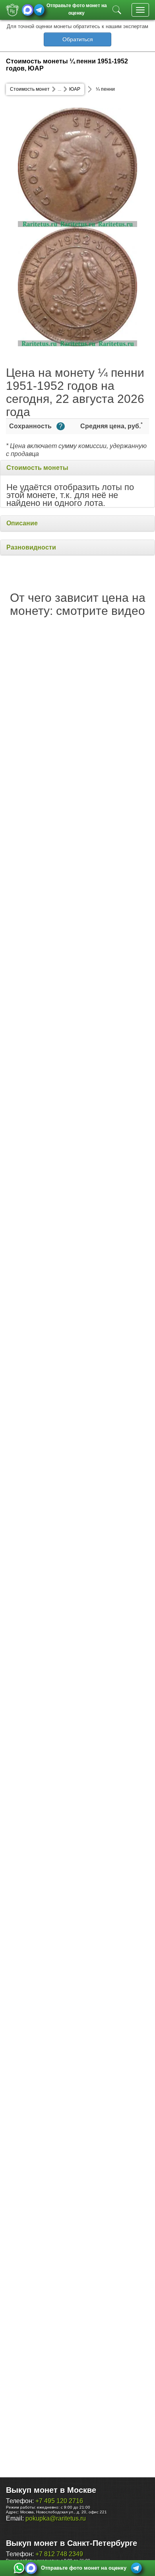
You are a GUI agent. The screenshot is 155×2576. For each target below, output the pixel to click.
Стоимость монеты (37, 468)
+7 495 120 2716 (59, 2501)
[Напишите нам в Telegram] (39, 10)
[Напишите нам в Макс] (28, 10)
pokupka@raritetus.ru (56, 2518)
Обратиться (78, 39)
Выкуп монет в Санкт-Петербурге (72, 2543)
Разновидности (31, 547)
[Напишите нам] (19, 2568)
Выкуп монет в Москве (51, 2490)
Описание (22, 523)
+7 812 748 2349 (59, 2554)
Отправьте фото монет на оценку (77, 9)
